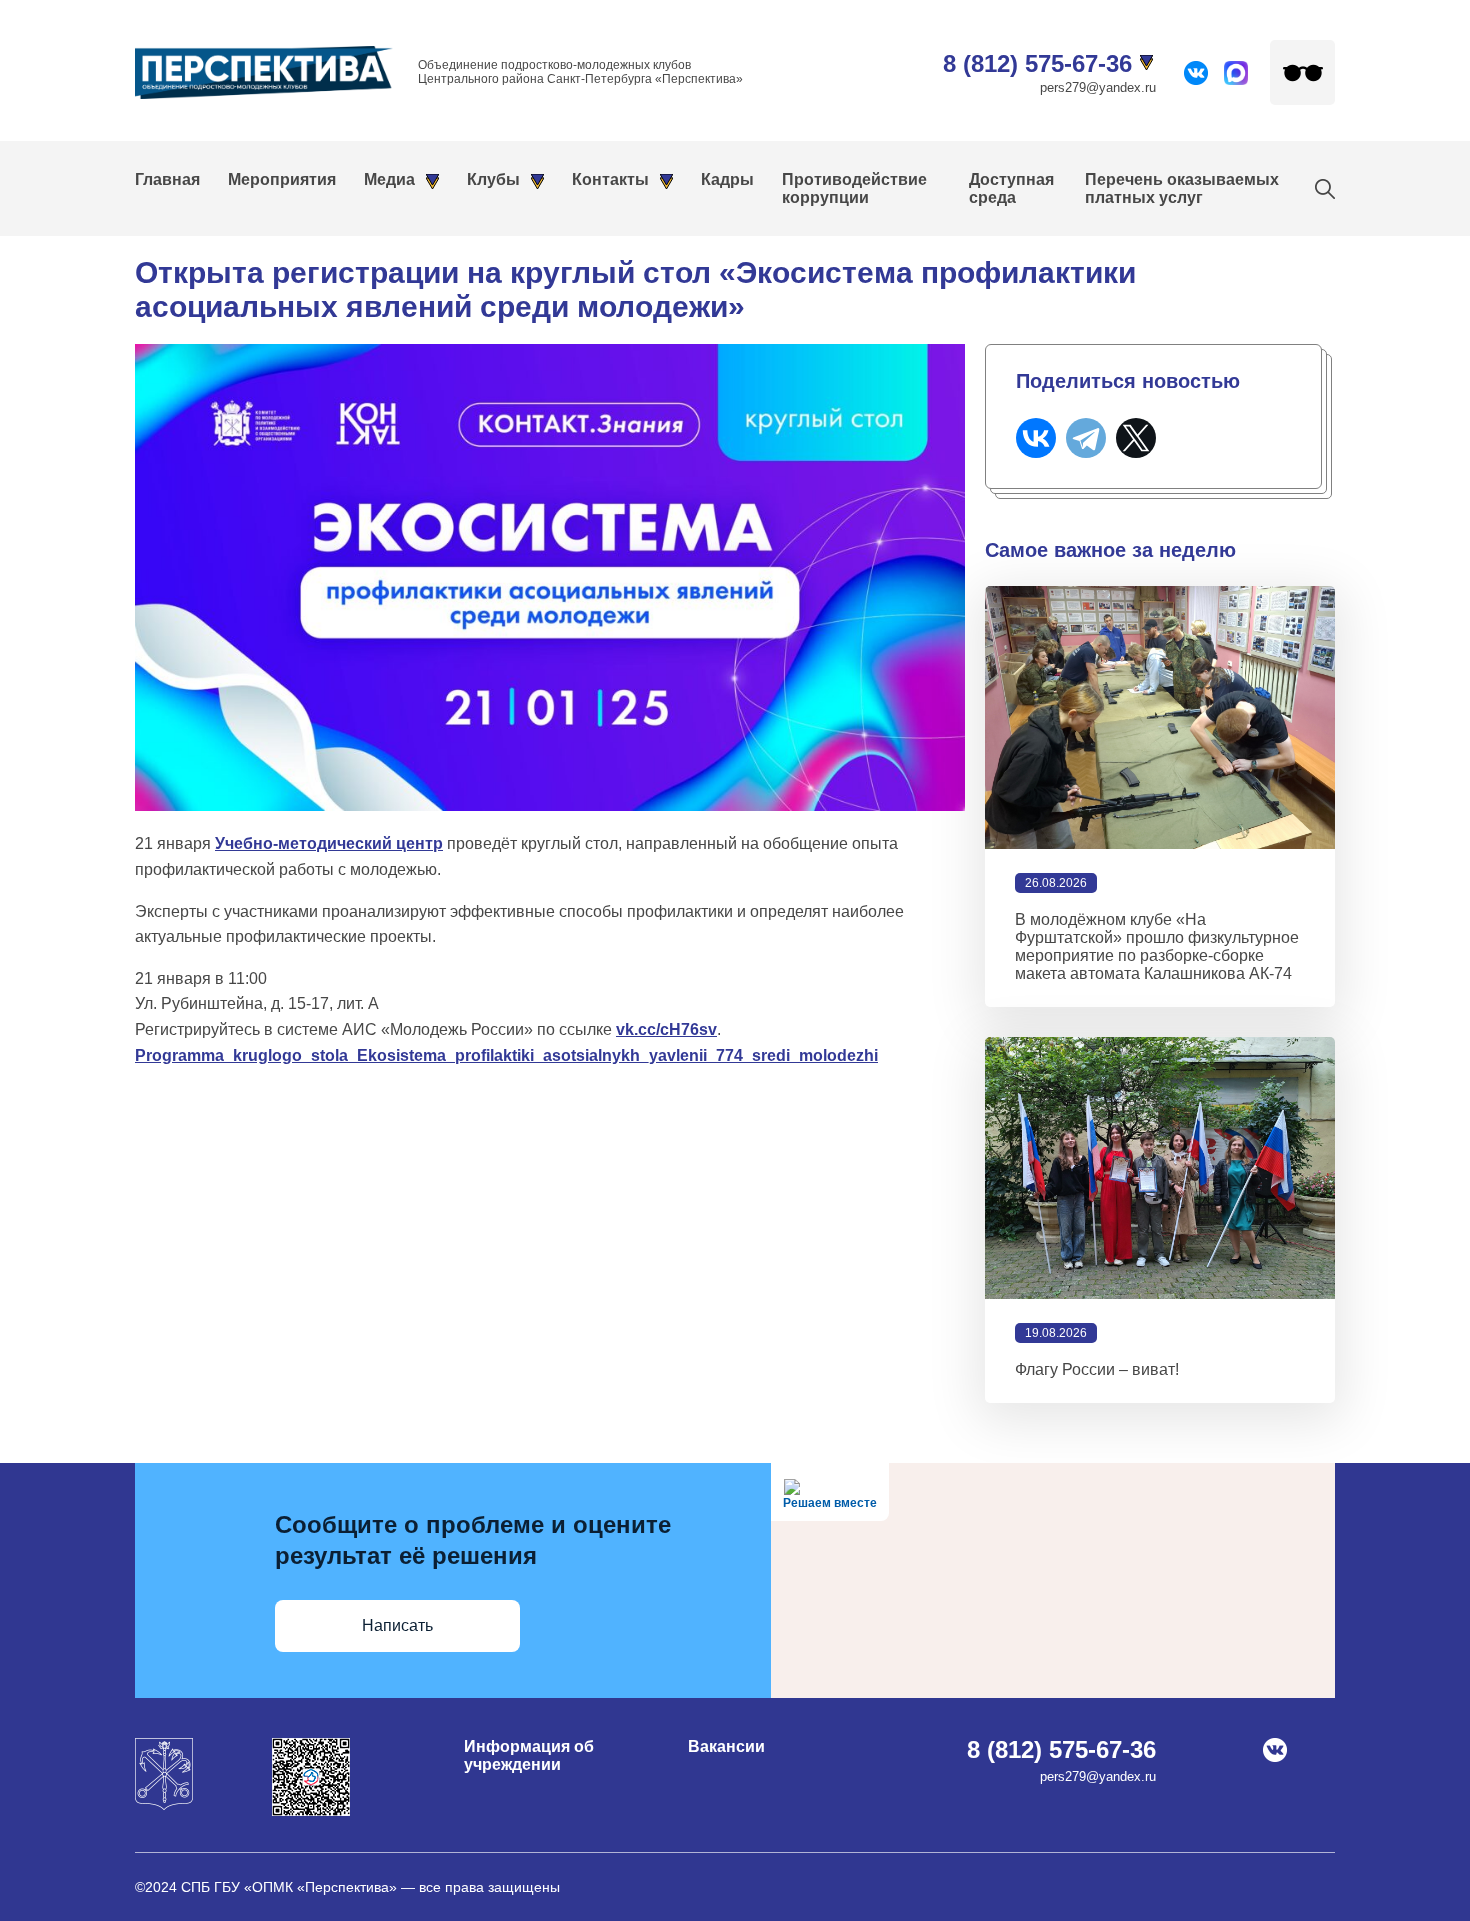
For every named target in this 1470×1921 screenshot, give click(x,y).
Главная (167, 179)
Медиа (389, 179)
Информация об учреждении (529, 1755)
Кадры (727, 179)
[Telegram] (1086, 438)
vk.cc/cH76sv (666, 1029)
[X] (1136, 438)
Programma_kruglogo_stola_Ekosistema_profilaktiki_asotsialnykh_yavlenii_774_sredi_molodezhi (506, 1055)
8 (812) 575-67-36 (1037, 63)
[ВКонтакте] (1036, 438)
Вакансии (726, 1746)
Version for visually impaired (1302, 72)
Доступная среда (1011, 188)
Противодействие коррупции (854, 188)
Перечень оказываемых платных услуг (1182, 188)
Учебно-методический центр (329, 843)
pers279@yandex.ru (1098, 87)
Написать (397, 1625)
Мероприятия (282, 179)
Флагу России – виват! (1097, 1369)
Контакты (610, 179)
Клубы (493, 179)
